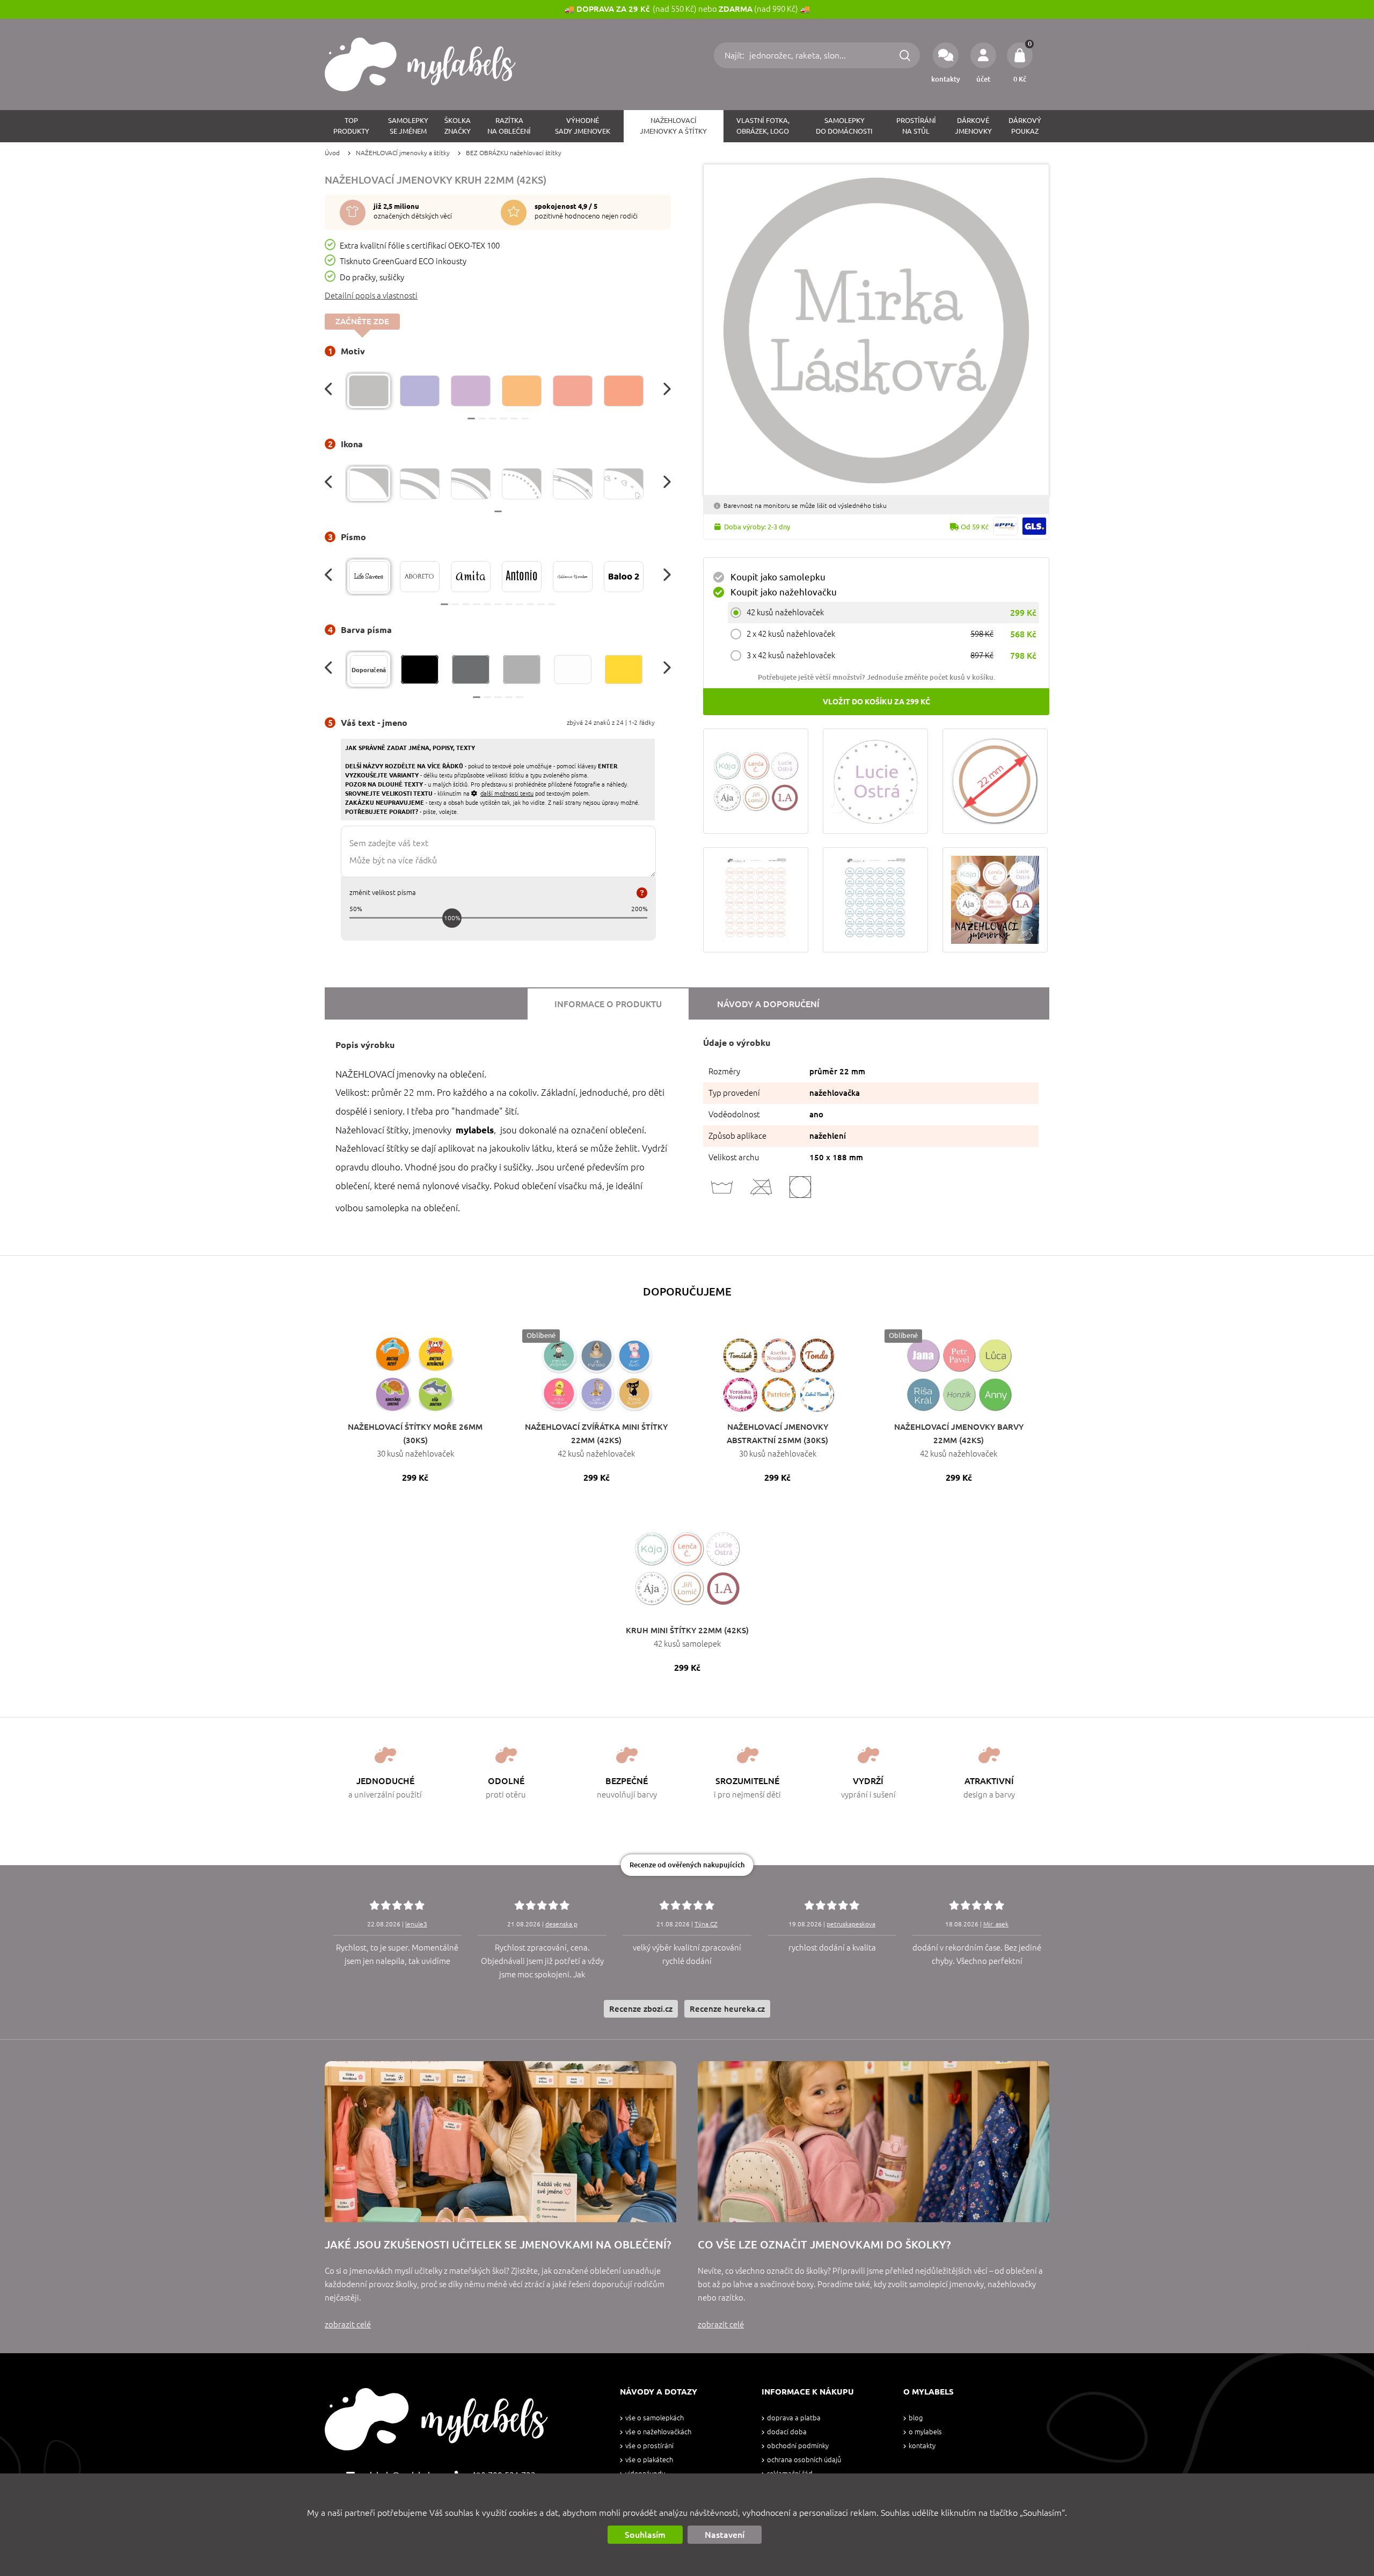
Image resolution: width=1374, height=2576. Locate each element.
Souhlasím (645, 2535)
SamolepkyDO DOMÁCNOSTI (844, 126)
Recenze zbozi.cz (641, 2009)
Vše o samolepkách (655, 2418)
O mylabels (925, 2432)
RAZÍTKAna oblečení (509, 126)
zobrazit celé (348, 2324)
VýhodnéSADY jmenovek (583, 126)
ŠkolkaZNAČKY (458, 126)
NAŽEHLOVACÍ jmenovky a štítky (403, 153)
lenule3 (416, 1924)
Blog (916, 2418)
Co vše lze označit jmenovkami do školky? (824, 2244)
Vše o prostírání (649, 2446)
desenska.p (561, 1924)
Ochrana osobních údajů (804, 2460)
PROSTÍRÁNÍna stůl (916, 126)
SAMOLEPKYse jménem (408, 126)
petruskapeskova (851, 1924)
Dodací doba (787, 2432)
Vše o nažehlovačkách (658, 2432)
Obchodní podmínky (798, 2446)
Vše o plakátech (649, 2460)
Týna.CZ (706, 1924)
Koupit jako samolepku (778, 577)
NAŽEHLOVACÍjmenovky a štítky (673, 126)
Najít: (736, 55)
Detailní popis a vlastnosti (371, 296)
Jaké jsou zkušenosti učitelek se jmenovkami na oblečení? (498, 2244)
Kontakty (922, 2446)
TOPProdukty (351, 126)
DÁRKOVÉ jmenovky (973, 126)
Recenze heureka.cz (727, 2009)
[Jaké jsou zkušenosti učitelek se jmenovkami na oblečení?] (500, 2142)
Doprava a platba (794, 2418)
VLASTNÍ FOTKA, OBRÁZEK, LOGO (763, 126)
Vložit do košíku (876, 702)
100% (452, 918)
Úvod (332, 153)
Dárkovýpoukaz (1025, 126)
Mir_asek (996, 1924)
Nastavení (725, 2535)
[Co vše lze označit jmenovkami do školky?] (874, 2142)
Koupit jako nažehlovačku (784, 592)
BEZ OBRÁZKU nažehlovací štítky (514, 153)
